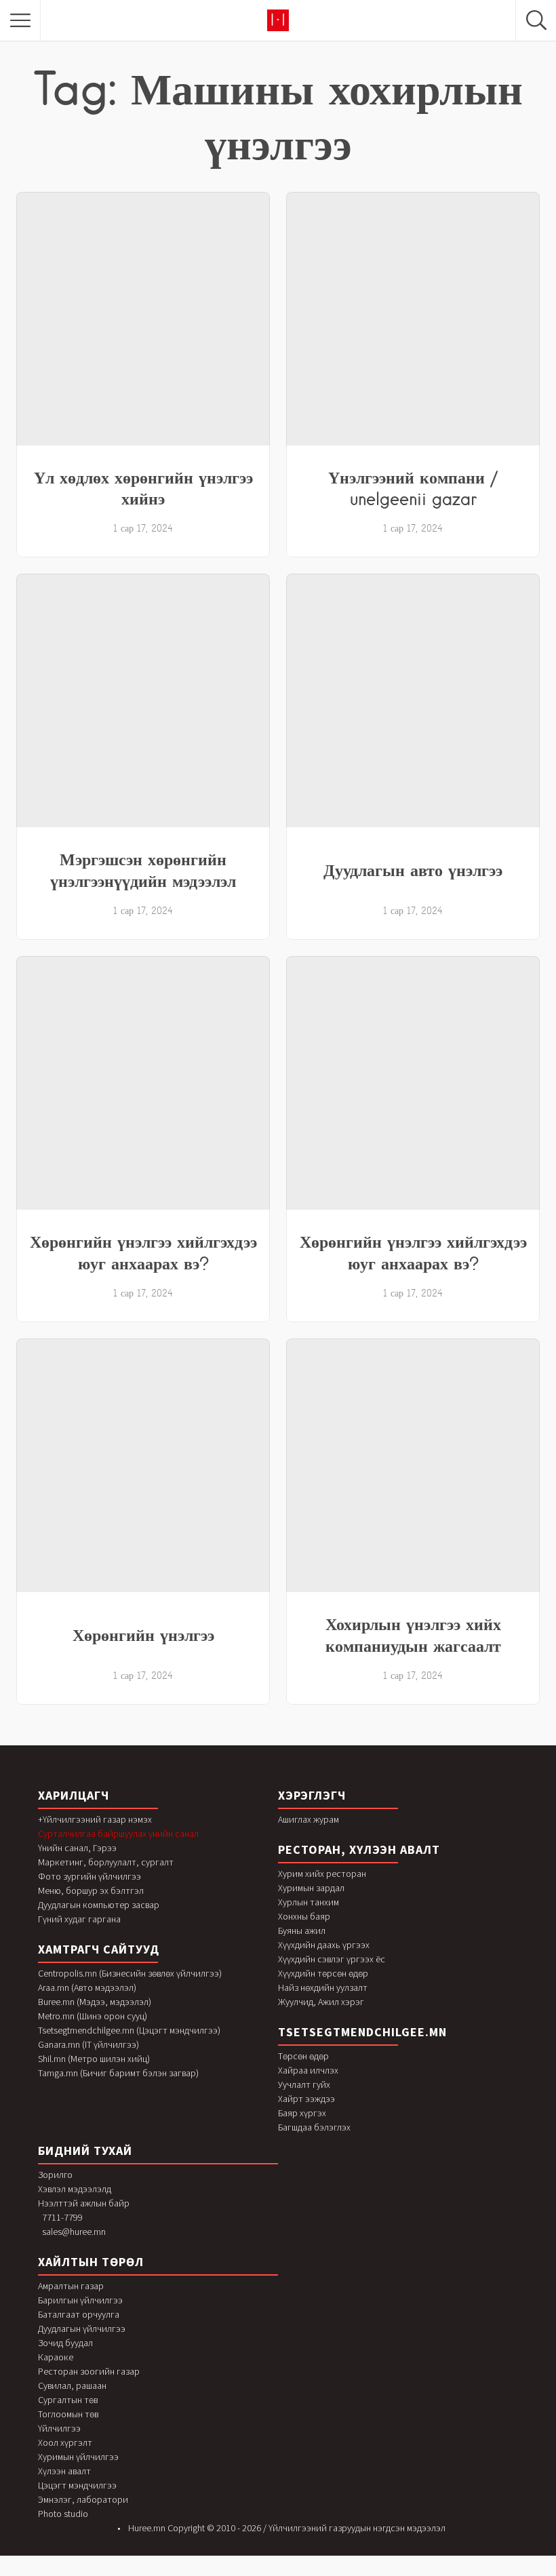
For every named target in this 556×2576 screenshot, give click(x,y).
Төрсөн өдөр (303, 2056)
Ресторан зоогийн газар (89, 2371)
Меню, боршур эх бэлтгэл (91, 1890)
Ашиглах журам (309, 1819)
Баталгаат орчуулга (79, 2314)
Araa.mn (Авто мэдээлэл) (87, 1987)
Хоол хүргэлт (65, 2442)
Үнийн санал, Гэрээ (77, 1848)
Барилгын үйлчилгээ (80, 2300)
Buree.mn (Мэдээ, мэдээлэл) (95, 2002)
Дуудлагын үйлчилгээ (82, 2329)
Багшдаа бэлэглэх (314, 2127)
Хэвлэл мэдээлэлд (75, 2189)
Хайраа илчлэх (308, 2070)
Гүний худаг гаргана (79, 1919)
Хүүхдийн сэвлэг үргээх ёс (332, 1959)
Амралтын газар (71, 2286)
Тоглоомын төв (68, 2414)
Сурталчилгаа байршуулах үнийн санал (118, 1834)
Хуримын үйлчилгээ (78, 2457)
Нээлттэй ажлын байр (84, 2203)
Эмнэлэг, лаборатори (83, 2499)
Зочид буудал (65, 2343)
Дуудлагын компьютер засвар (99, 1905)
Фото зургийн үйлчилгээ (90, 1876)
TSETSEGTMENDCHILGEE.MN (362, 2032)
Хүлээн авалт (64, 2471)
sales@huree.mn (74, 2232)
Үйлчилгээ (59, 2428)
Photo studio (63, 2514)
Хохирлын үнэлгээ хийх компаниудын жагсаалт (413, 1635)
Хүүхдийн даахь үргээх (324, 1945)
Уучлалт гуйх (304, 2084)
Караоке (56, 2357)
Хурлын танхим (309, 1902)
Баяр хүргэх (302, 2113)
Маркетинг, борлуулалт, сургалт (106, 1862)
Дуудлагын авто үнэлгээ (413, 870)
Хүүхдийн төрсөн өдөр (323, 1973)
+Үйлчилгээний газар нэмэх (95, 1819)
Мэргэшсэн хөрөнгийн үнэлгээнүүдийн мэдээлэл (143, 870)
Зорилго (55, 2175)
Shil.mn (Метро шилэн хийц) (94, 2059)
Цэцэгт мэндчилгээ (77, 2485)
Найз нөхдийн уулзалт (323, 1987)
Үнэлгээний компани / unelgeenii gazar (413, 488)
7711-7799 (62, 2217)
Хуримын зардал (311, 1888)
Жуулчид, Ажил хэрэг (321, 2002)
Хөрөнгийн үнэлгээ (143, 1635)
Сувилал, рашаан (72, 2385)
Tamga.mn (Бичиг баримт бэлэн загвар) (118, 2073)
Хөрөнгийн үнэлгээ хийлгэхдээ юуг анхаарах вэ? (143, 1252)
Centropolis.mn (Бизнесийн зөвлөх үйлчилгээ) (130, 1973)
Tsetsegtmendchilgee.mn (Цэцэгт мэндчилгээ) (129, 2030)
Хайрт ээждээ (306, 2099)
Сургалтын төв (68, 2400)
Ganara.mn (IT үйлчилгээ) (88, 2044)
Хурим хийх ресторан (322, 1874)
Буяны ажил (302, 1930)
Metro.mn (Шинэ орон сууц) (93, 2016)
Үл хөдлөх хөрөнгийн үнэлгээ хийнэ (143, 488)
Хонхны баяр (304, 1916)
